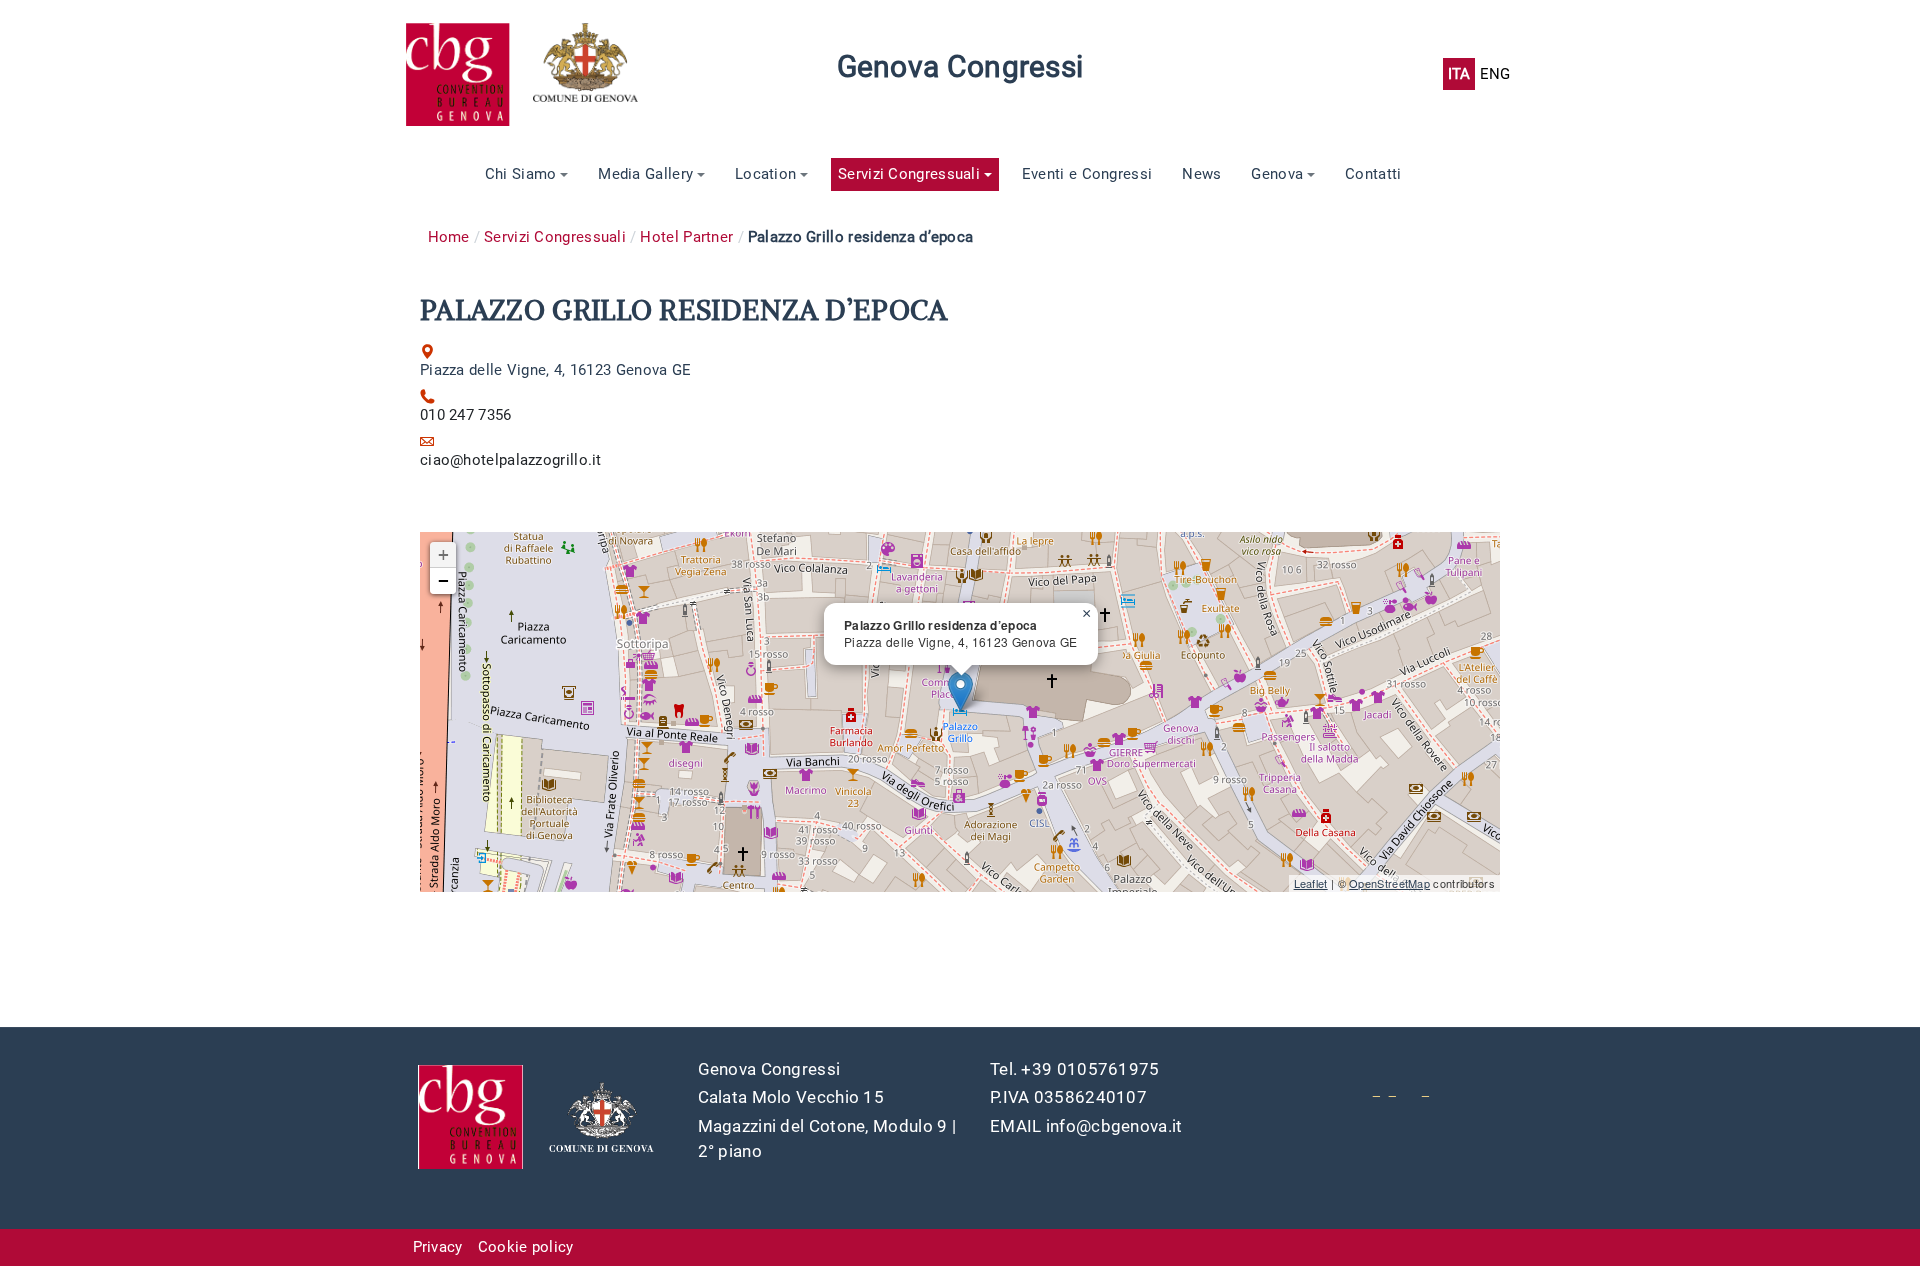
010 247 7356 (466, 415)
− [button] (443, 580)
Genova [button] (1277, 174)
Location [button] (765, 174)
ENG (1495, 74)
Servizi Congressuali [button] (909, 174)
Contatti (1373, 174)
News (1201, 174)
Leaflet (1311, 883)
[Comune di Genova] (597, 74)
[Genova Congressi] (469, 74)
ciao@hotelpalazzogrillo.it (511, 460)
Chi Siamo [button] (521, 174)
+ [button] (443, 554)
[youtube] (1376, 1089)
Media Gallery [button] (645, 174)
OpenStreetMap (1389, 883)
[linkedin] (1392, 1089)
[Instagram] (1425, 1089)
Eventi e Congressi (1087, 174)
